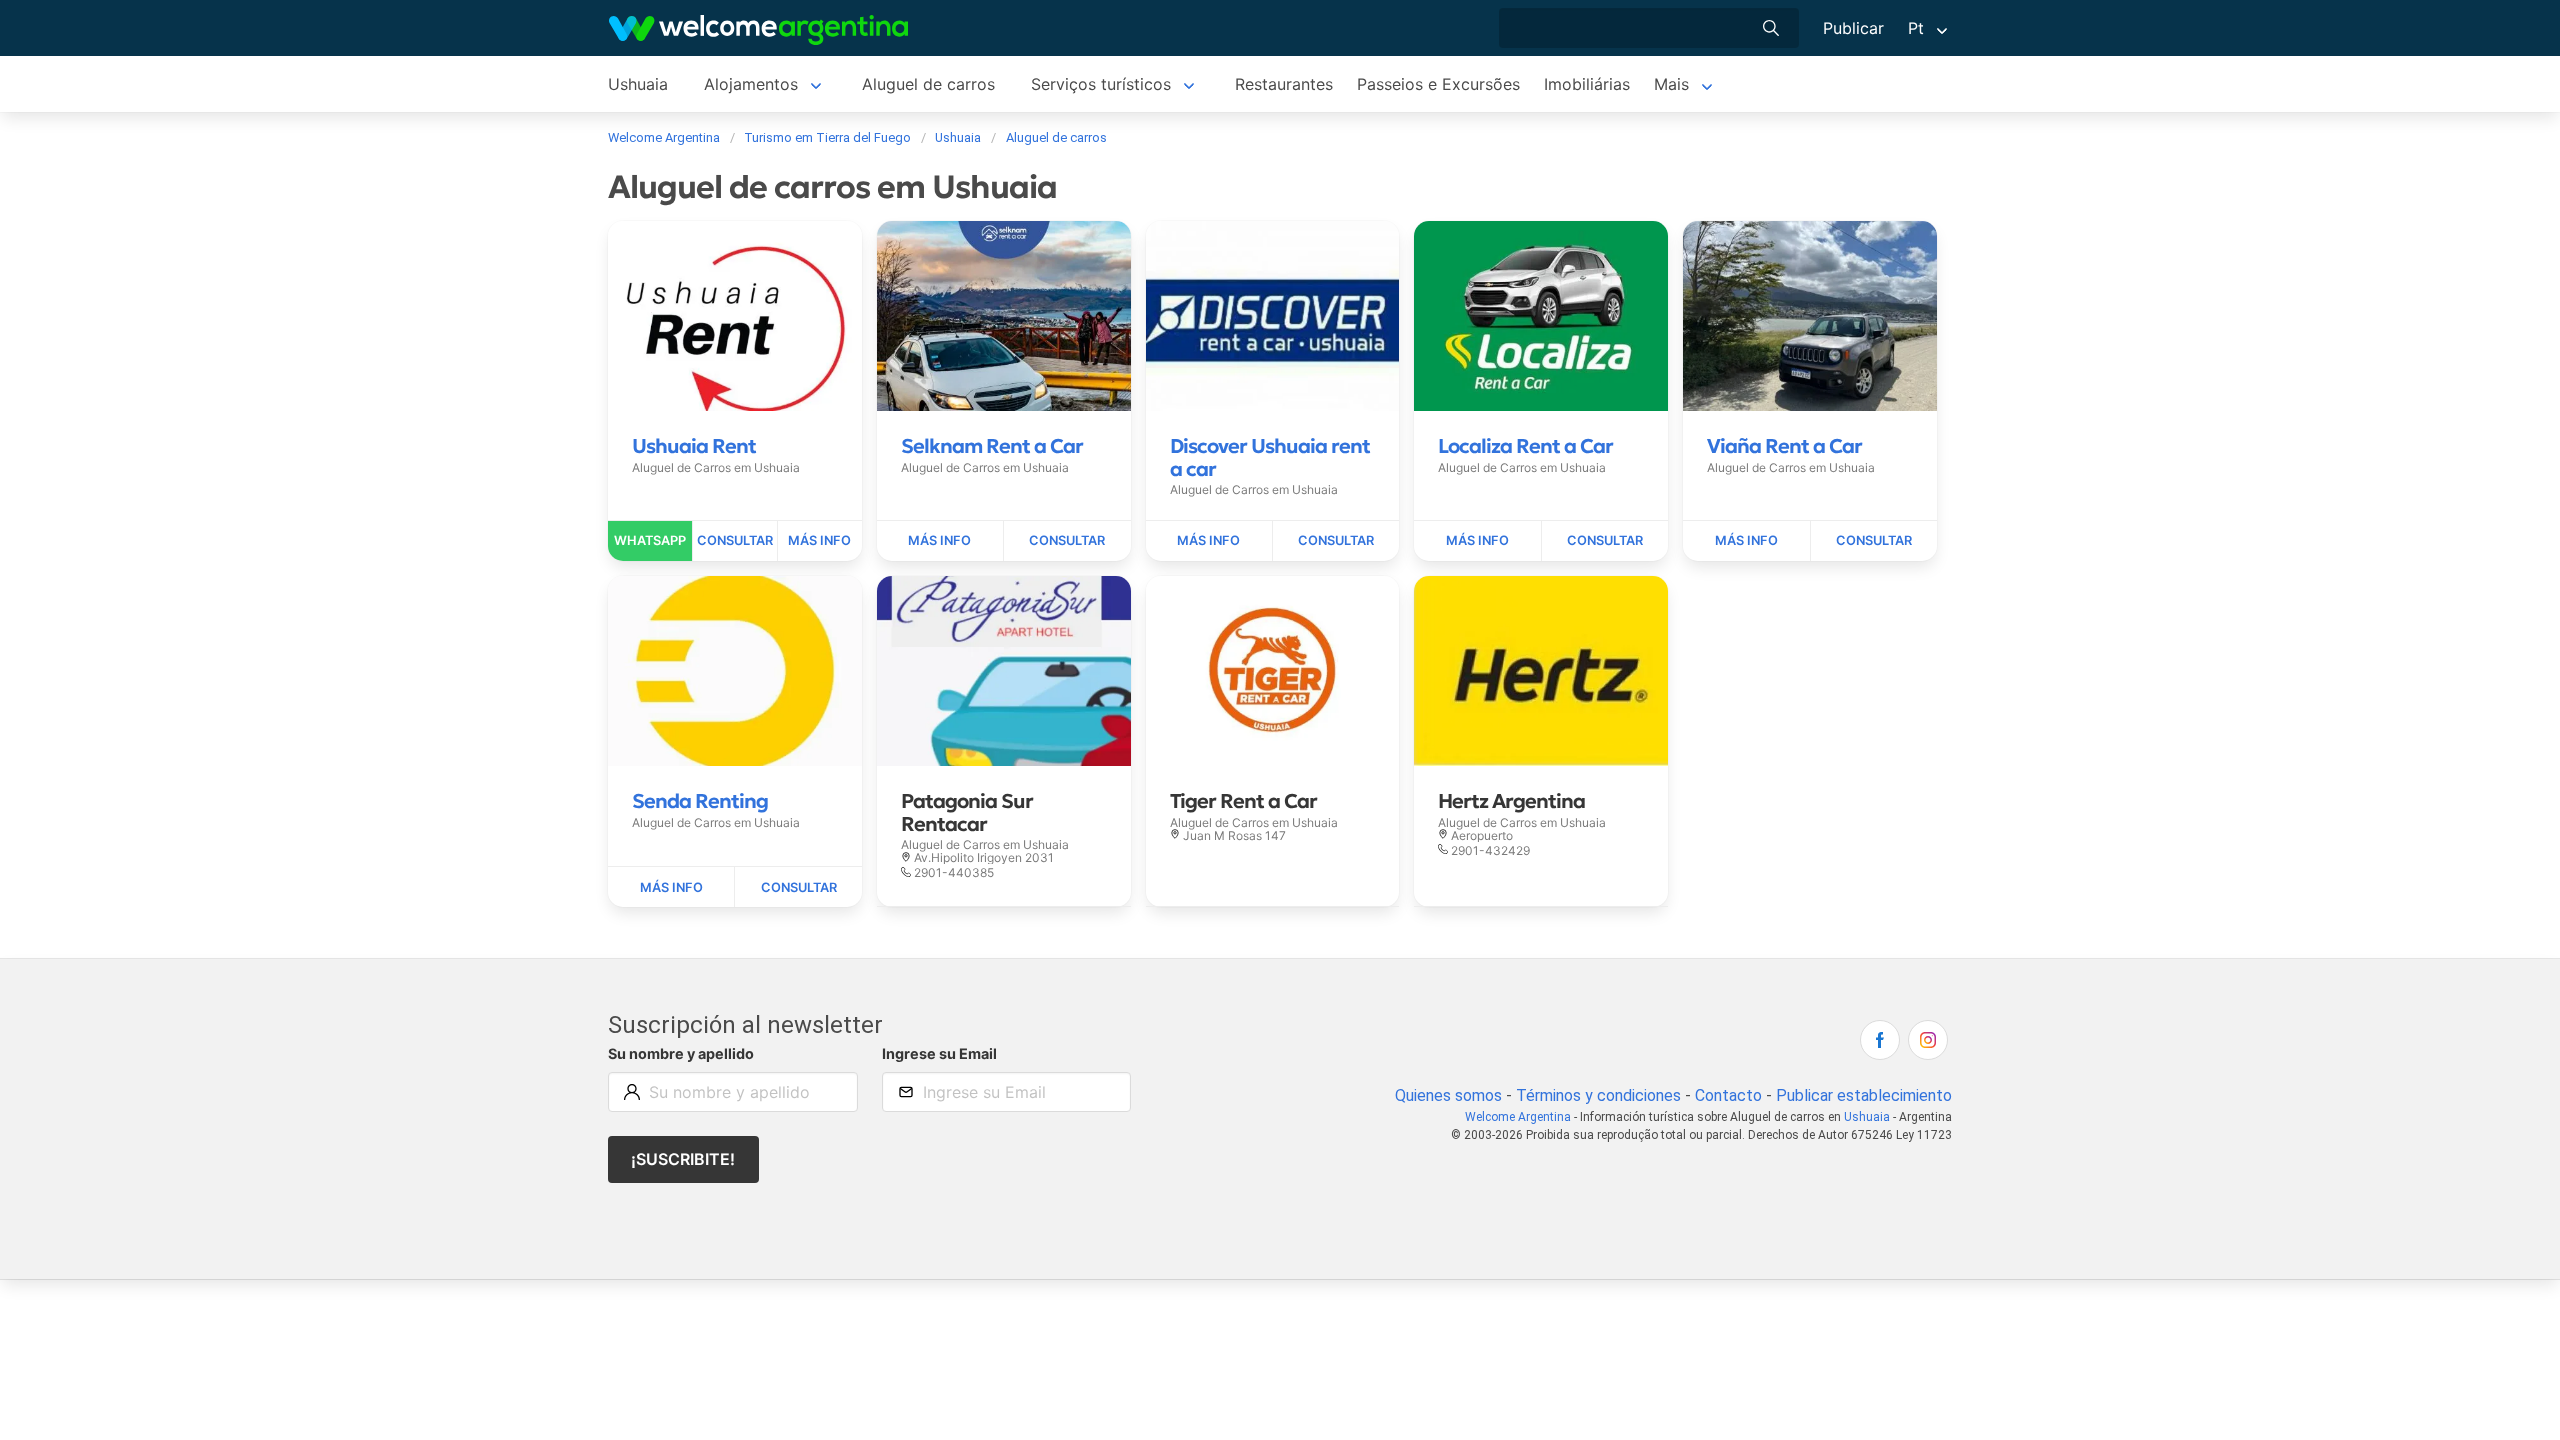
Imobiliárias (1587, 84)
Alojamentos (751, 84)
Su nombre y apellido (681, 1053)
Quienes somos (1448, 1095)
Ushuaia (638, 84)
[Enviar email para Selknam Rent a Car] (1067, 541)
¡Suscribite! (683, 1159)
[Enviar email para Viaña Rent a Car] (1874, 541)
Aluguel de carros (928, 84)
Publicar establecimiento (1864, 1095)
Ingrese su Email (939, 1053)
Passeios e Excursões (1438, 84)
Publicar (1853, 28)
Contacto (1728, 1095)
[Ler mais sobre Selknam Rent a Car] (940, 541)
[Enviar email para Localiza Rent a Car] (1605, 541)
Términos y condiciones (1598, 1095)
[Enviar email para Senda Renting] (798, 887)
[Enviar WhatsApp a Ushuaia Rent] (650, 541)
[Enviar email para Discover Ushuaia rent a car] (1336, 541)
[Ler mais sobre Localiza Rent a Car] (1477, 541)
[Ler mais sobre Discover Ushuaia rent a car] (1209, 541)
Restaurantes (1284, 84)
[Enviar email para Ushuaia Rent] (735, 541)
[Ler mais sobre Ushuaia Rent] (820, 541)
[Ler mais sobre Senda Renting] (671, 887)
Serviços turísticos (1101, 84)
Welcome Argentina (1518, 1117)
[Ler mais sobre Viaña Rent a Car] (1746, 541)
